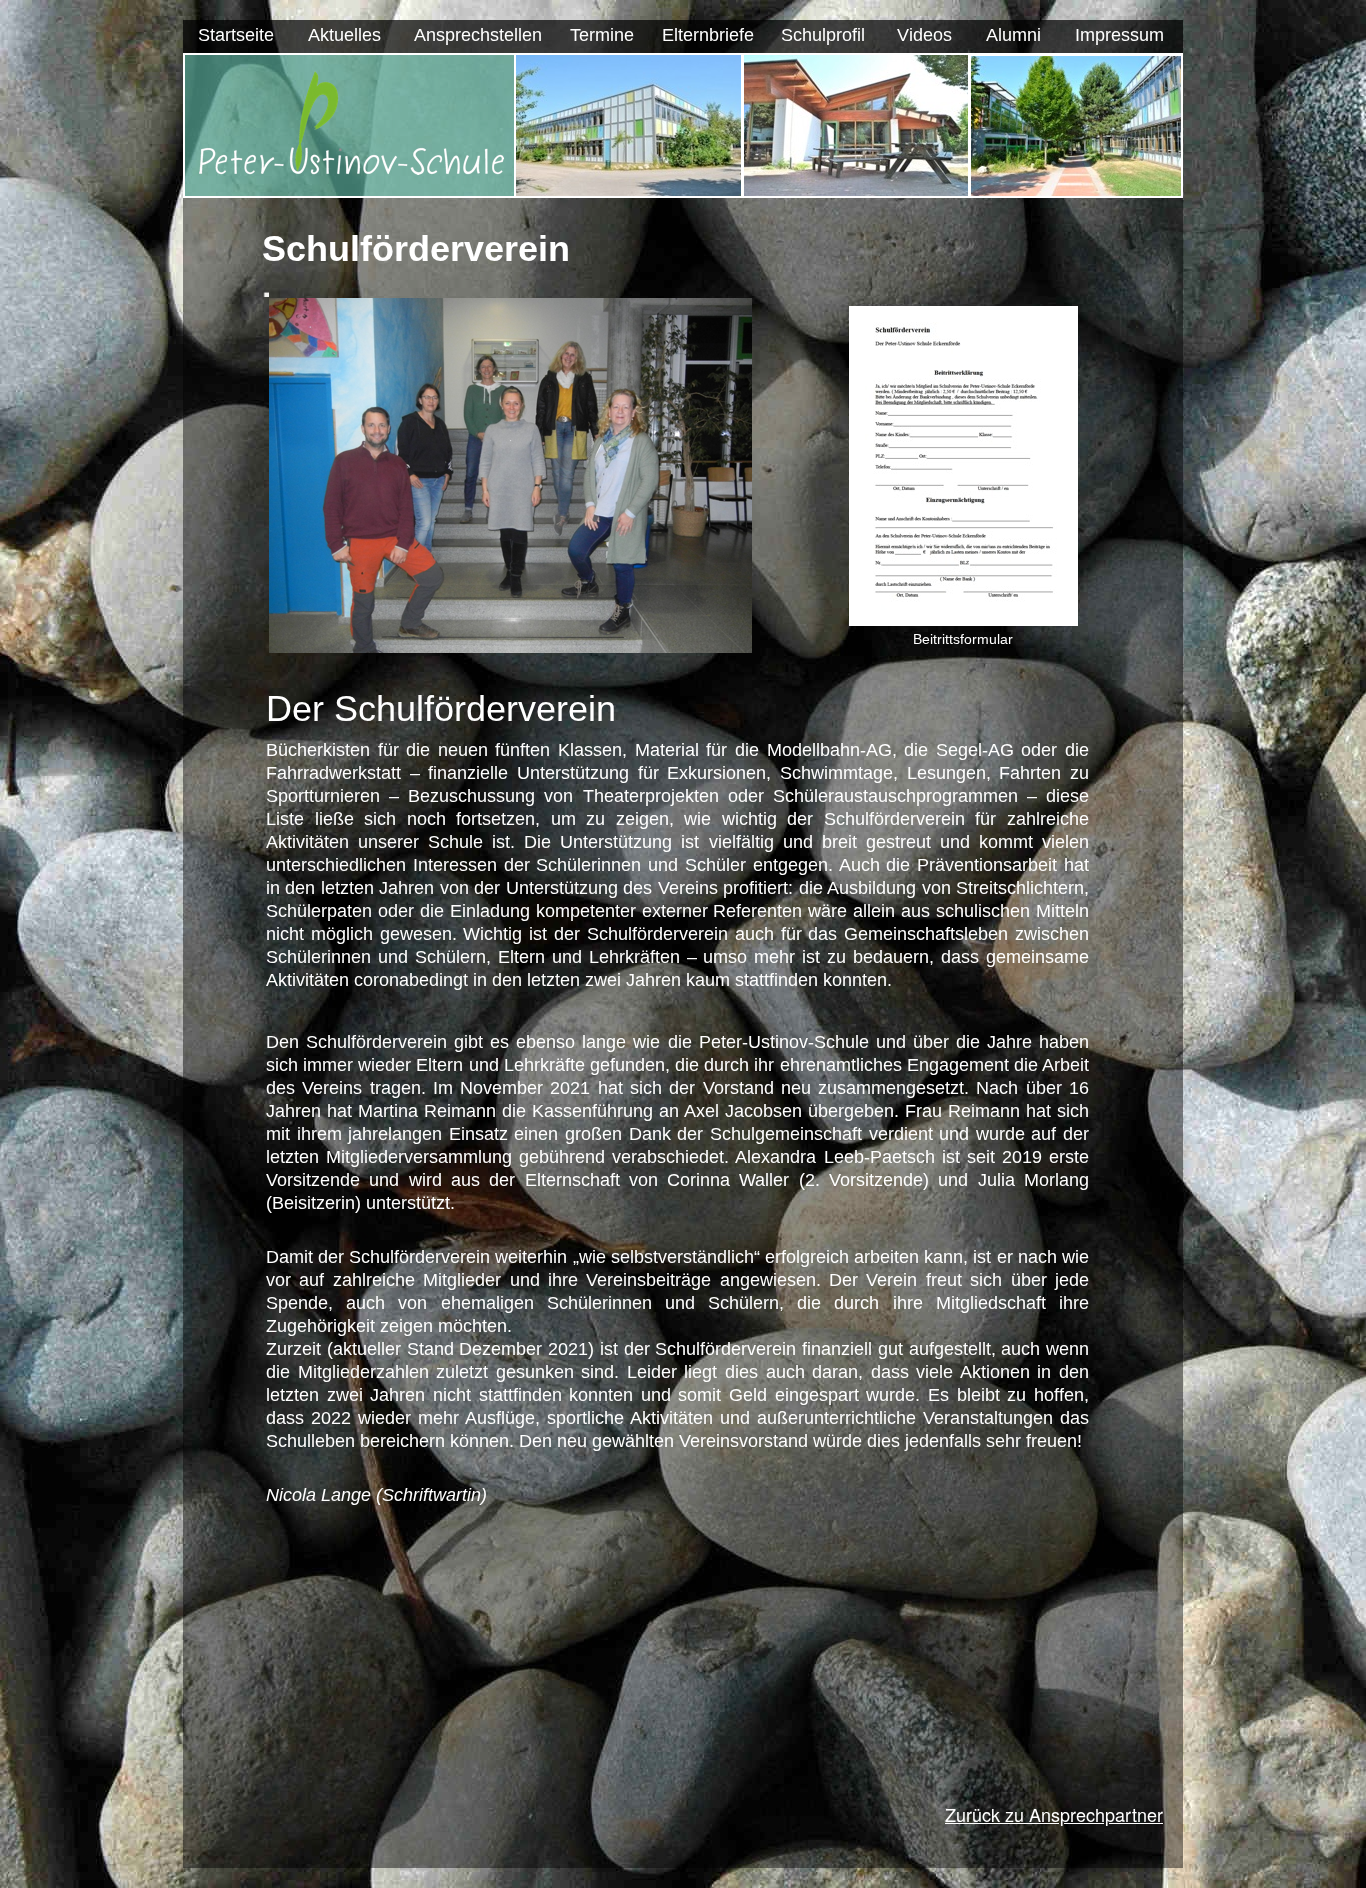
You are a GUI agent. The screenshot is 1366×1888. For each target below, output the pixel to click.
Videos (924, 35)
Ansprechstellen (478, 35)
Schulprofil (823, 35)
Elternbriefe (708, 35)
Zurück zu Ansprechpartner (1054, 1814)
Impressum (1119, 35)
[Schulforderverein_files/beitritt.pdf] (963, 620)
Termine (602, 35)
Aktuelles (344, 35)
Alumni (1013, 35)
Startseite (236, 35)
